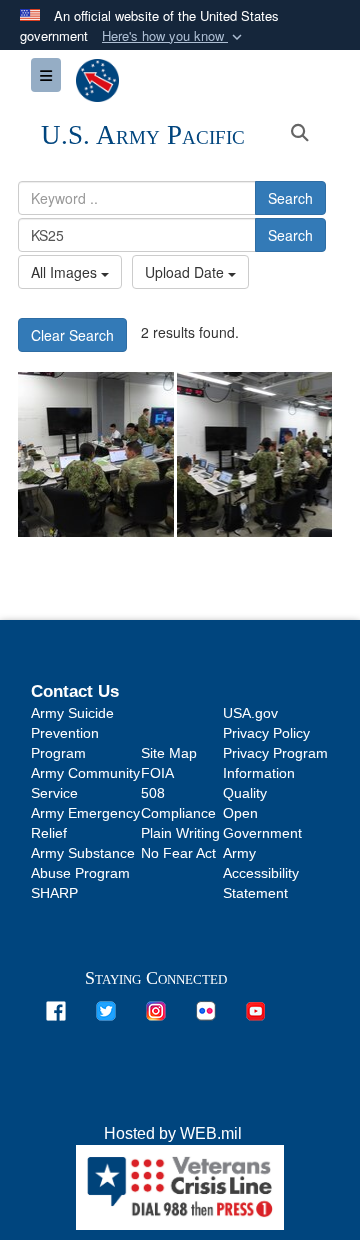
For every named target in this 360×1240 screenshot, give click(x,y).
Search (290, 198)
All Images (66, 272)
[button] (174, 36)
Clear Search (72, 335)
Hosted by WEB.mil (173, 1133)
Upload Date (186, 272)
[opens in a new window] (56, 1009)
